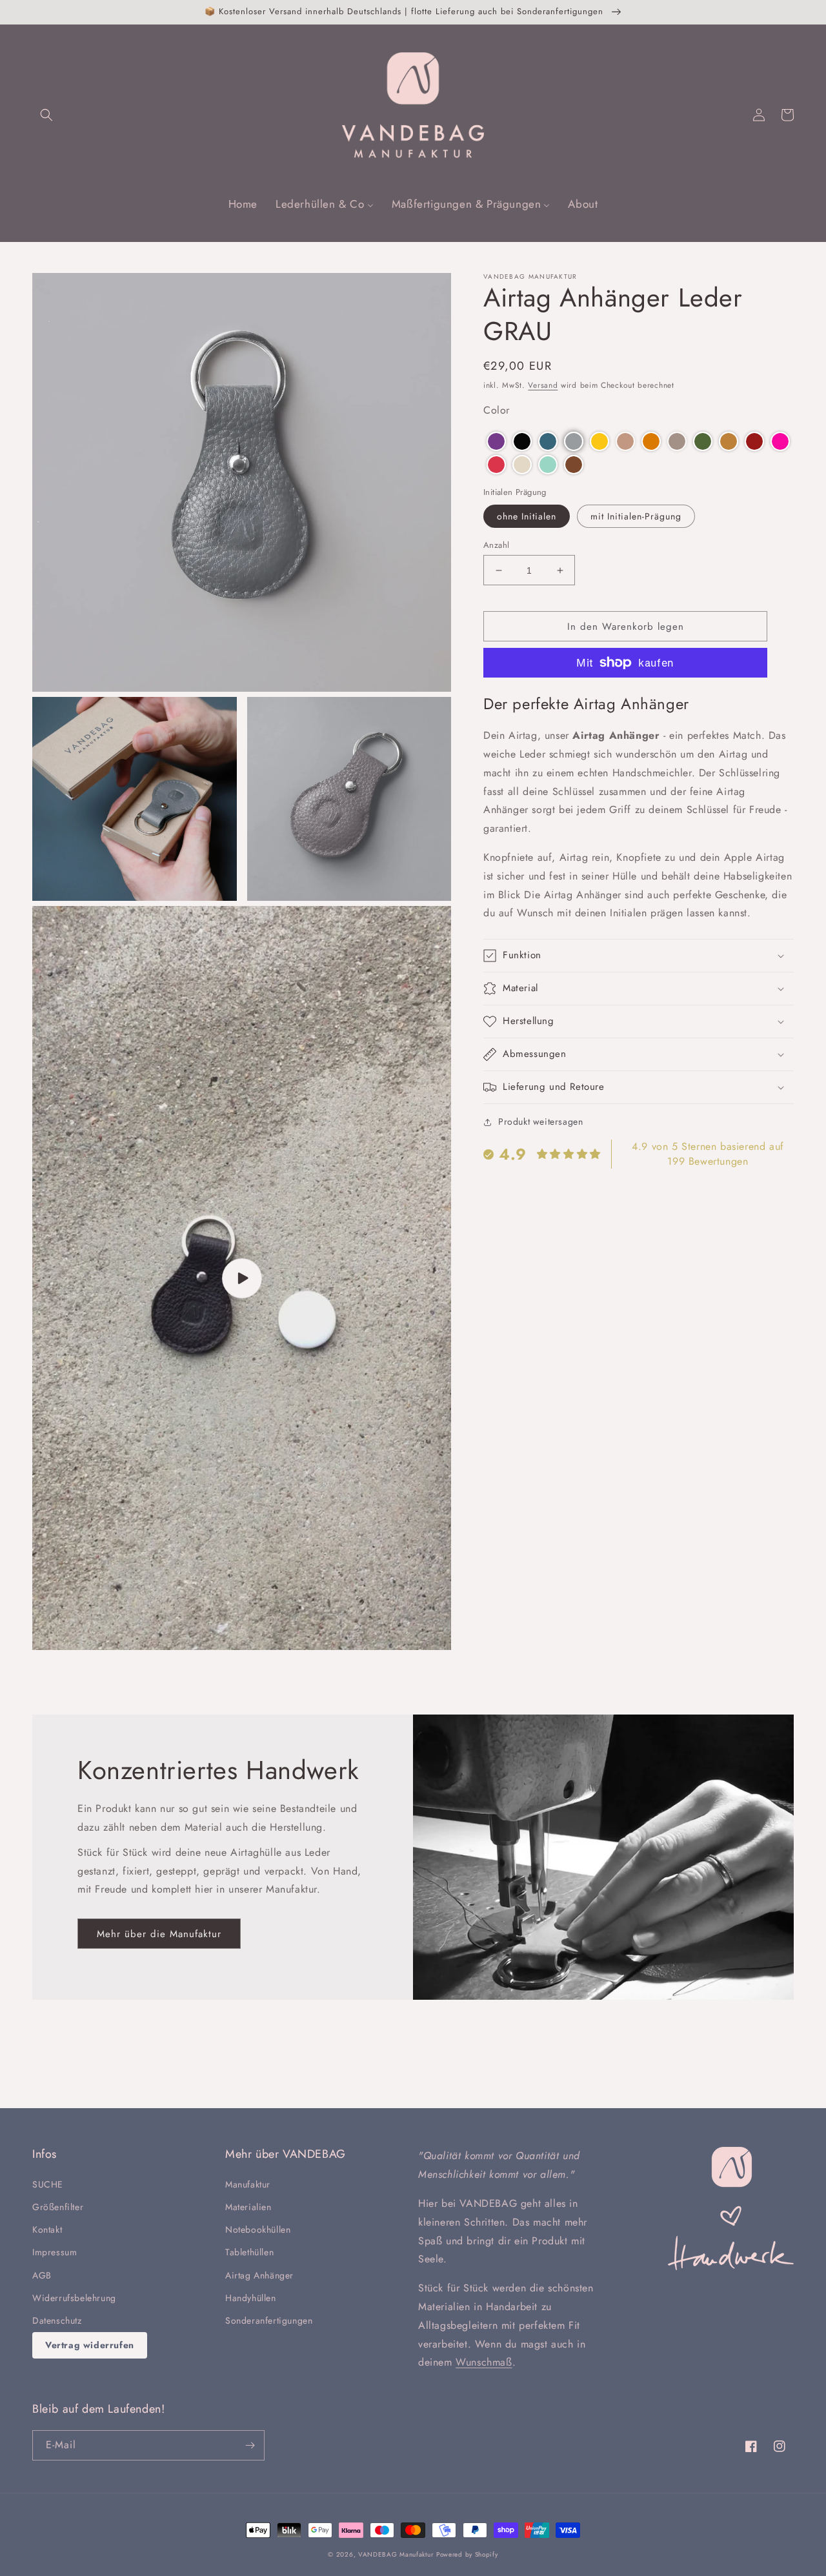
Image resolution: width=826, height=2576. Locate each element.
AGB (42, 2275)
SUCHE (48, 2184)
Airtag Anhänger (259, 2275)
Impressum (55, 2252)
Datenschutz (57, 2320)
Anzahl (496, 545)
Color (497, 410)
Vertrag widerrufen (90, 2345)
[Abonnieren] (250, 2445)
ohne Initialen (527, 516)
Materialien (248, 2207)
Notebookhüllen (258, 2229)
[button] (46, 115)
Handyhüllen (251, 2298)
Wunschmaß (484, 2362)
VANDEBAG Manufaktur (396, 2554)
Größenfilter (58, 2207)
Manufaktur (248, 2184)
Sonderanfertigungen (269, 2320)
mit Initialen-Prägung (636, 516)
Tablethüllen (249, 2252)
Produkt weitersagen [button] (540, 1122)
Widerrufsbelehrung (74, 2298)
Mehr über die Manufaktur (159, 1934)
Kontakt (47, 2229)
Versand (543, 385)
